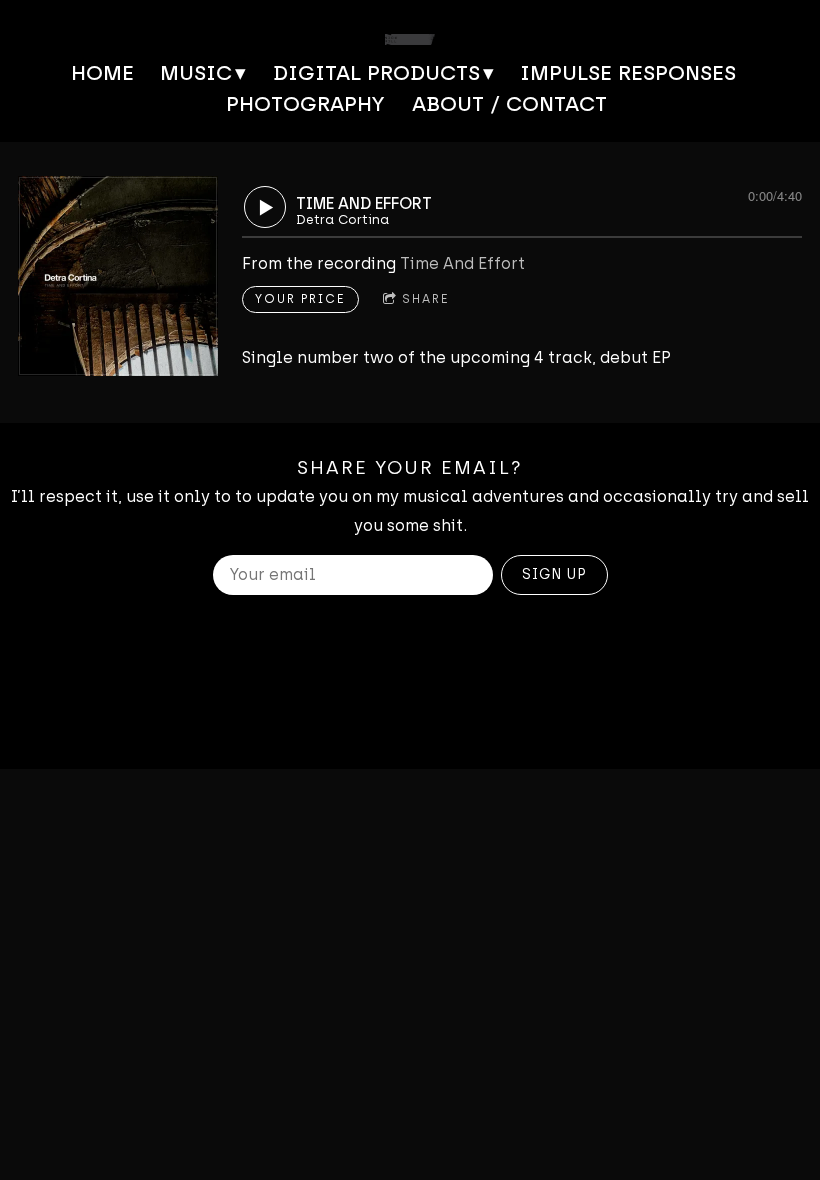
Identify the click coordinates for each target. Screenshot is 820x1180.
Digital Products (376, 72)
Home (102, 72)
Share (426, 299)
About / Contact (509, 103)
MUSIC (196, 72)
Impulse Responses (628, 72)
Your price (300, 299)
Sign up (554, 574)
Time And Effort (462, 263)
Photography (305, 103)
